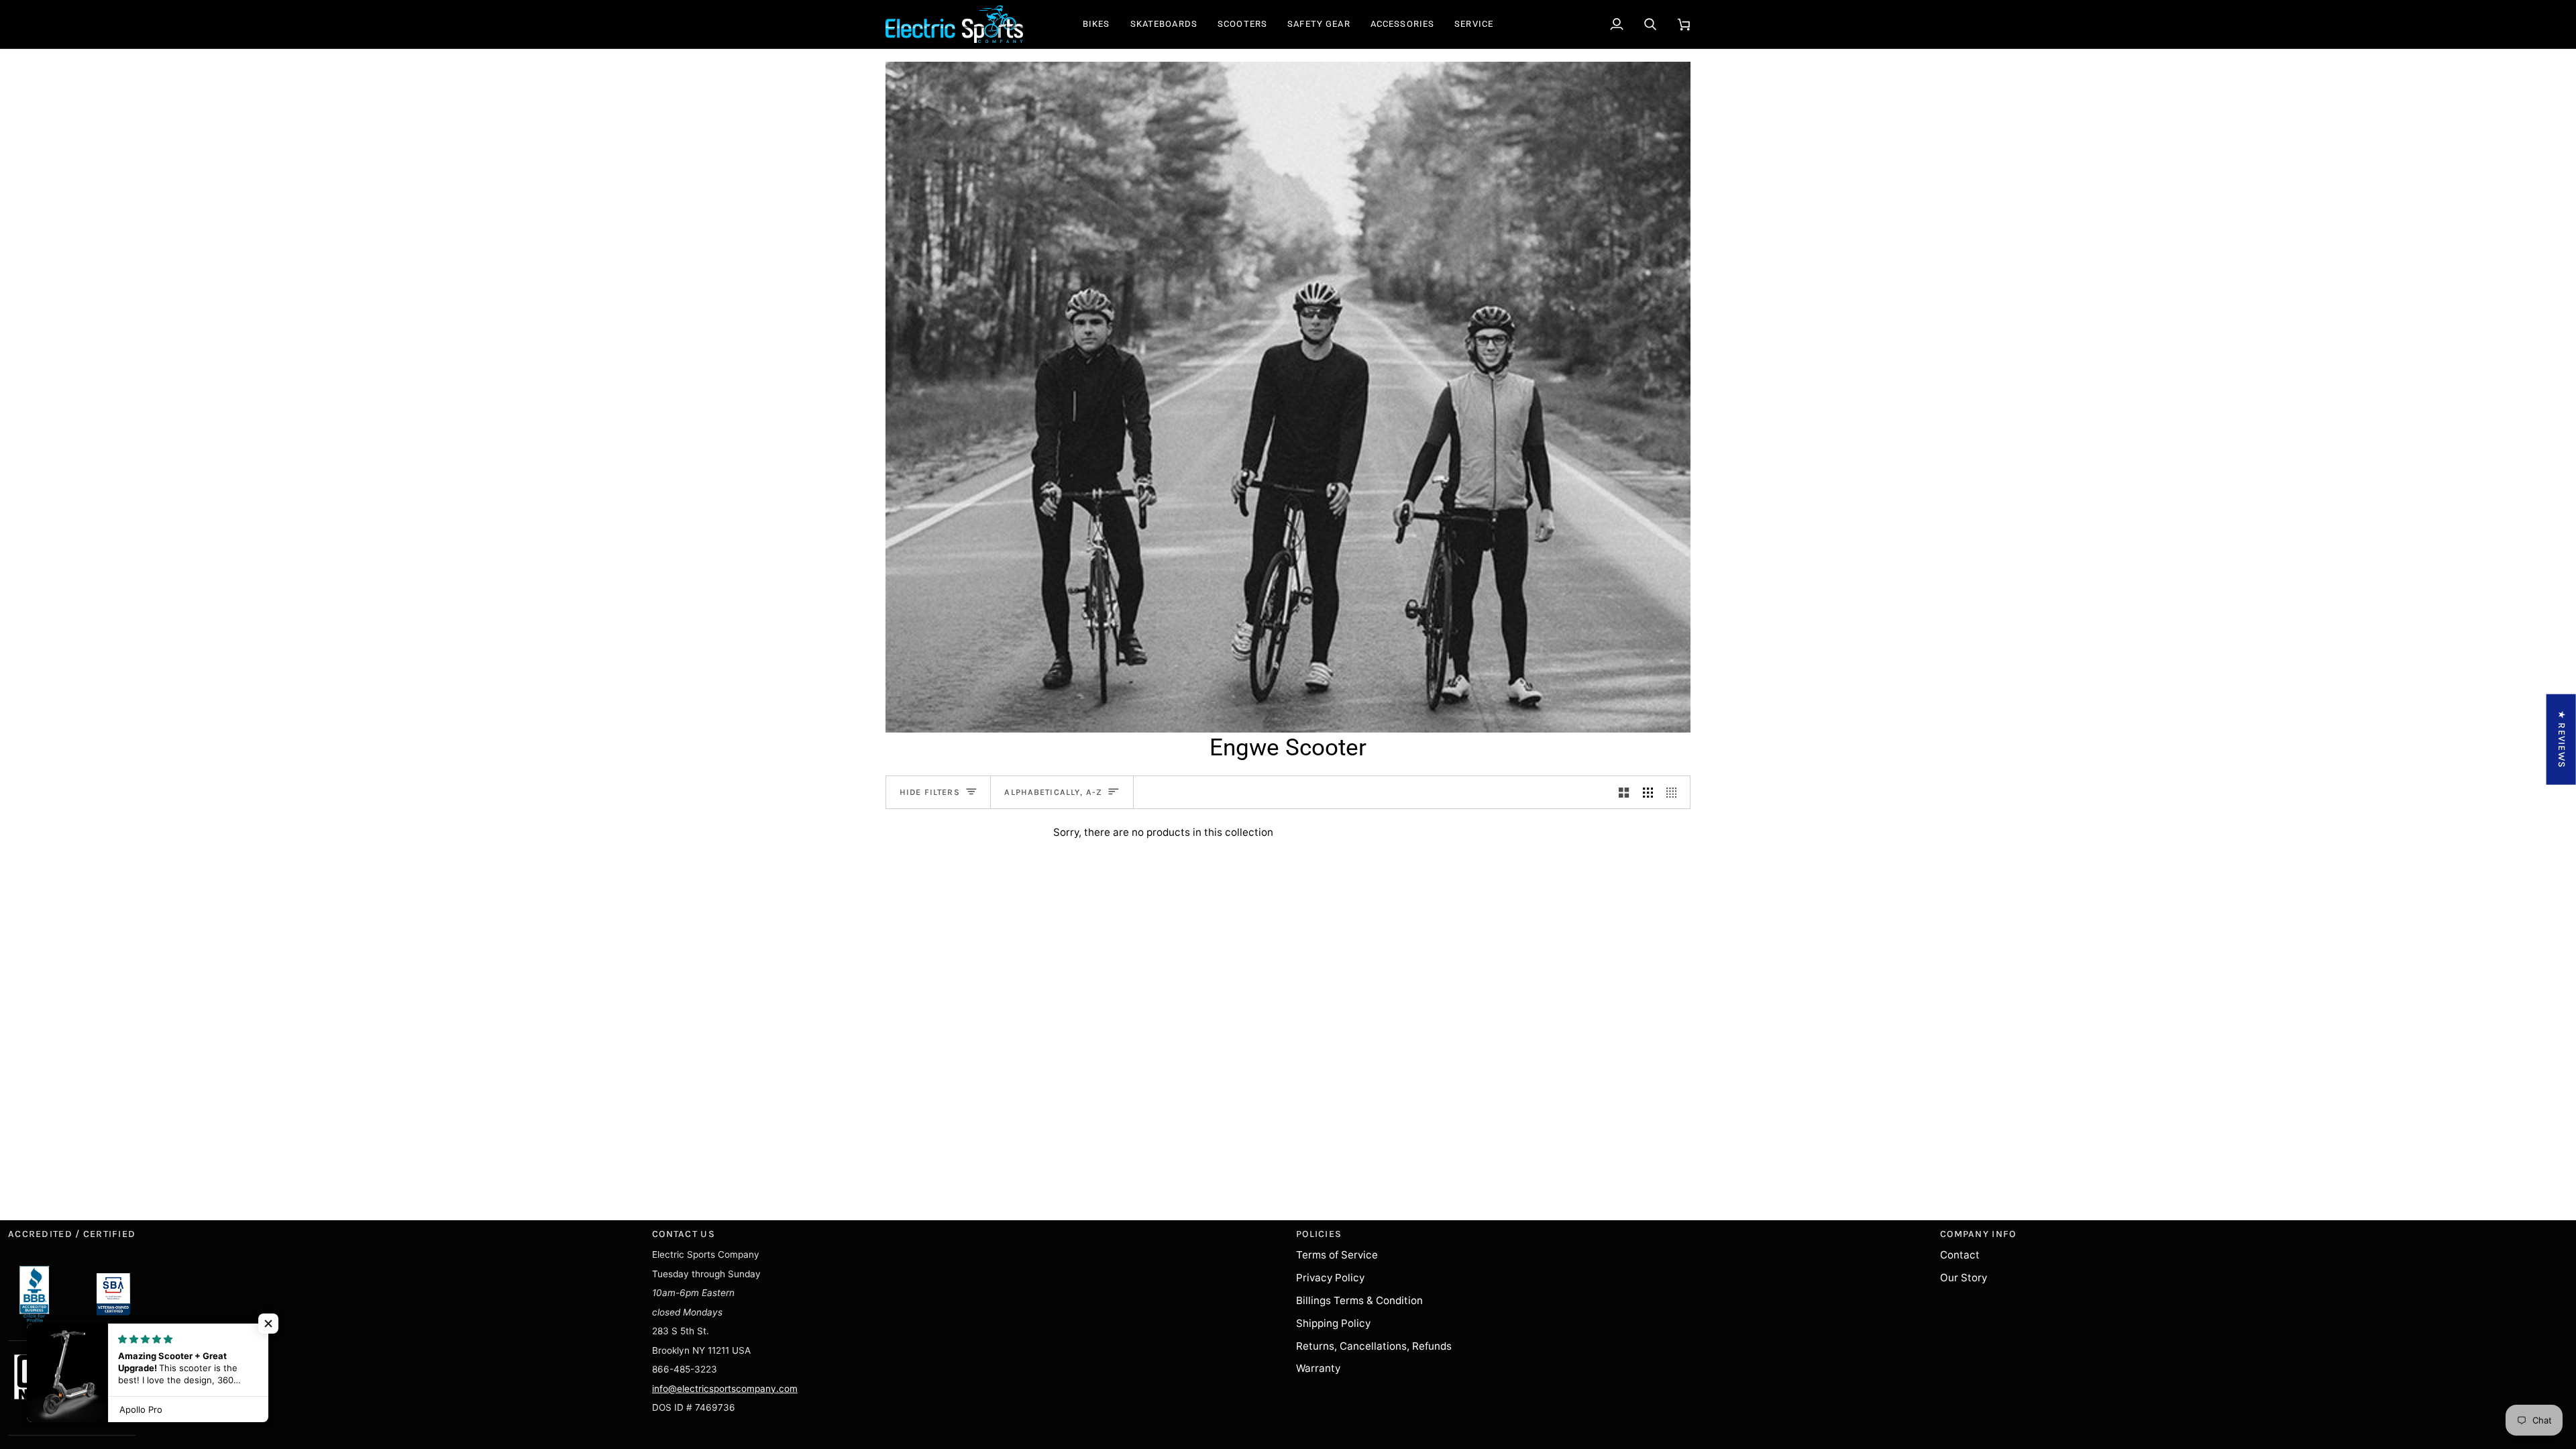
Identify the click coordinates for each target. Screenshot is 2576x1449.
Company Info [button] (1978, 1234)
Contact (1960, 1255)
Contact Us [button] (684, 1234)
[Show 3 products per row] (1648, 792)
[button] (1096, 24)
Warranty (1318, 1368)
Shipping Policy (1333, 1323)
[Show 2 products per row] (1624, 792)
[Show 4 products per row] (1675, 792)
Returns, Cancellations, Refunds (1374, 1346)
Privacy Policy (1330, 1278)
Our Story (1964, 1278)
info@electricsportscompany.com (725, 1389)
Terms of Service (1337, 1255)
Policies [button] (1319, 1234)
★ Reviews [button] (2562, 740)
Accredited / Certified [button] (72, 1234)
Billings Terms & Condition (1359, 1300)
